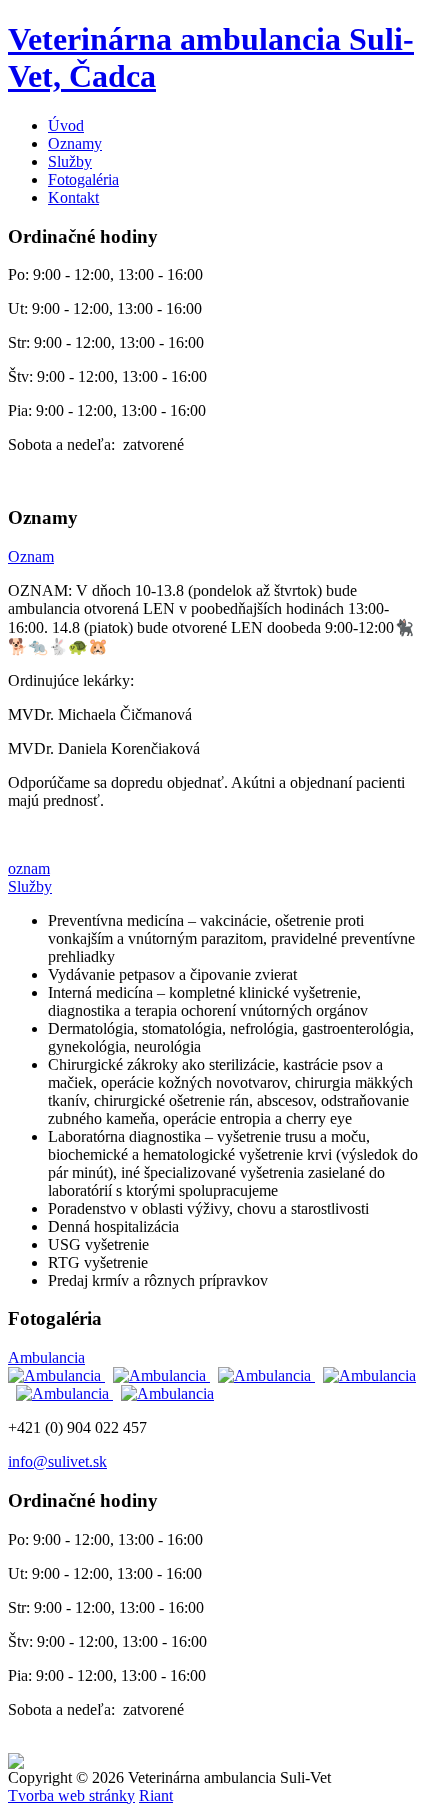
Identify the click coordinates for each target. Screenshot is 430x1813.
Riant (156, 1795)
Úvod (66, 125)
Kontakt (73, 197)
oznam (29, 868)
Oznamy (75, 143)
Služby (70, 161)
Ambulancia (46, 1357)
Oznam (31, 556)
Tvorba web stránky (71, 1795)
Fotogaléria (83, 179)
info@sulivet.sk (57, 1461)
